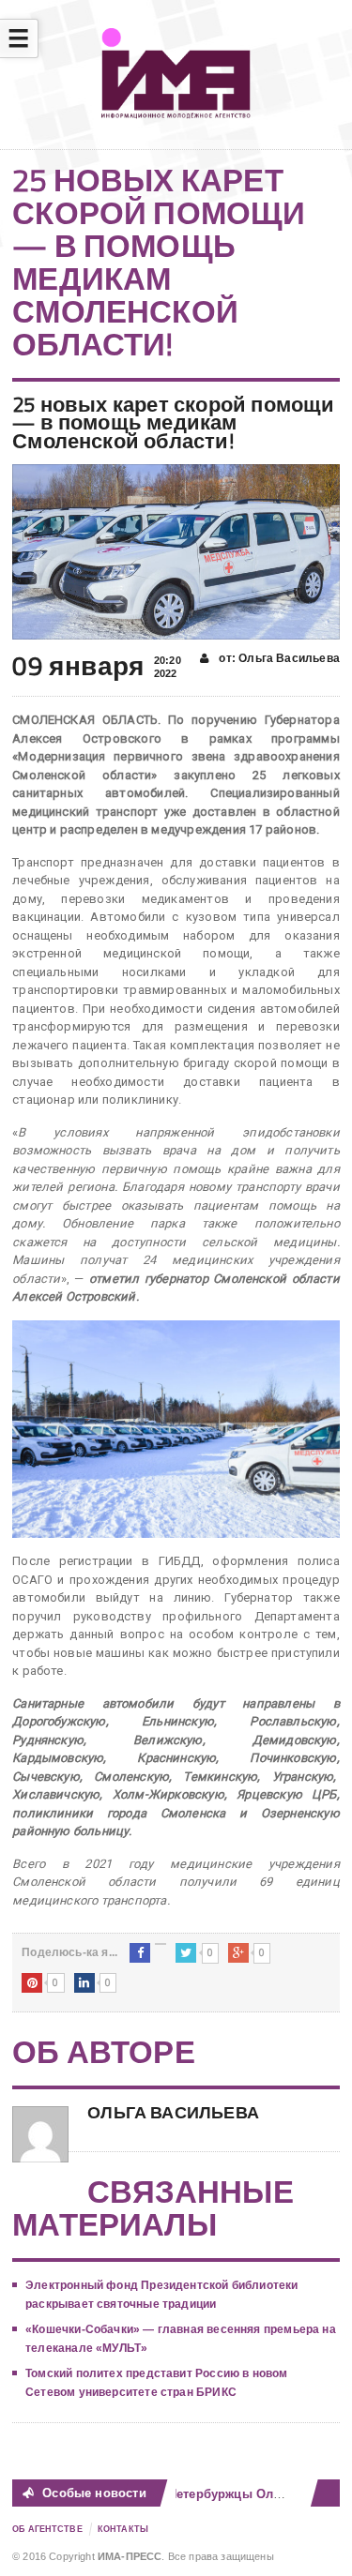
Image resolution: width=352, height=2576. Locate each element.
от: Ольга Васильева (278, 658)
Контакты (123, 2529)
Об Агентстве (47, 2529)
